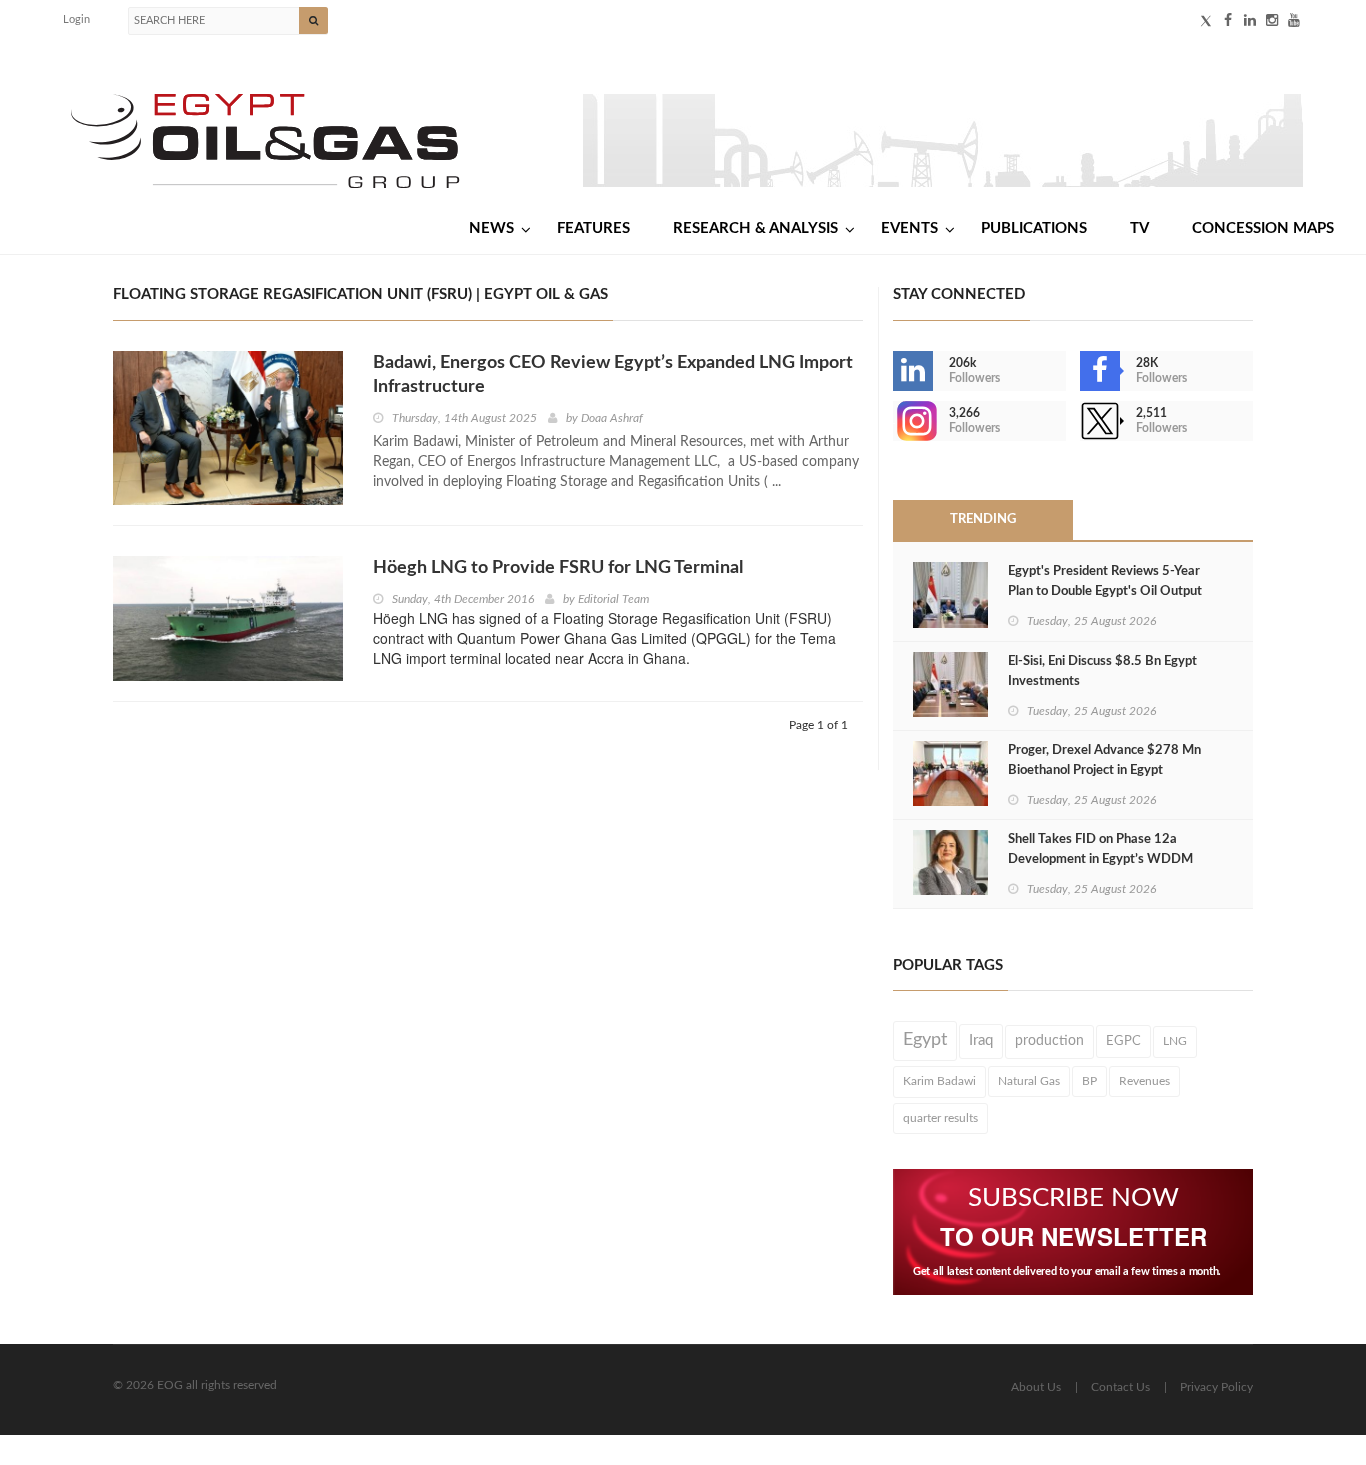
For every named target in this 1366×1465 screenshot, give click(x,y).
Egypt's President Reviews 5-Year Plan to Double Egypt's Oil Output (1105, 581)
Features (593, 228)
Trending (983, 519)
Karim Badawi (939, 1081)
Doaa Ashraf (612, 418)
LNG (1175, 1041)
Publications (1034, 228)
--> (895, 421)
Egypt (925, 1040)
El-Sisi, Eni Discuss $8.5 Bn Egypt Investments (1102, 671)
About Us (1036, 1387)
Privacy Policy (1216, 1387)
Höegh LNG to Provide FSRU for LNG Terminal (558, 568)
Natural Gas (1029, 1081)
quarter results (940, 1118)
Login (76, 19)
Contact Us (1120, 1387)
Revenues (1144, 1081)
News (491, 228)
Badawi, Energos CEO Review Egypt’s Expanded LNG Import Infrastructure (613, 375)
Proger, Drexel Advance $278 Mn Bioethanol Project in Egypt (1104, 760)
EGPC (1123, 1041)
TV (1139, 228)
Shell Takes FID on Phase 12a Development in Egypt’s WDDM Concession (1100, 859)
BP (1089, 1081)
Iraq (981, 1040)
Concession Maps (1263, 228)
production (1049, 1041)
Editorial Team (613, 599)
